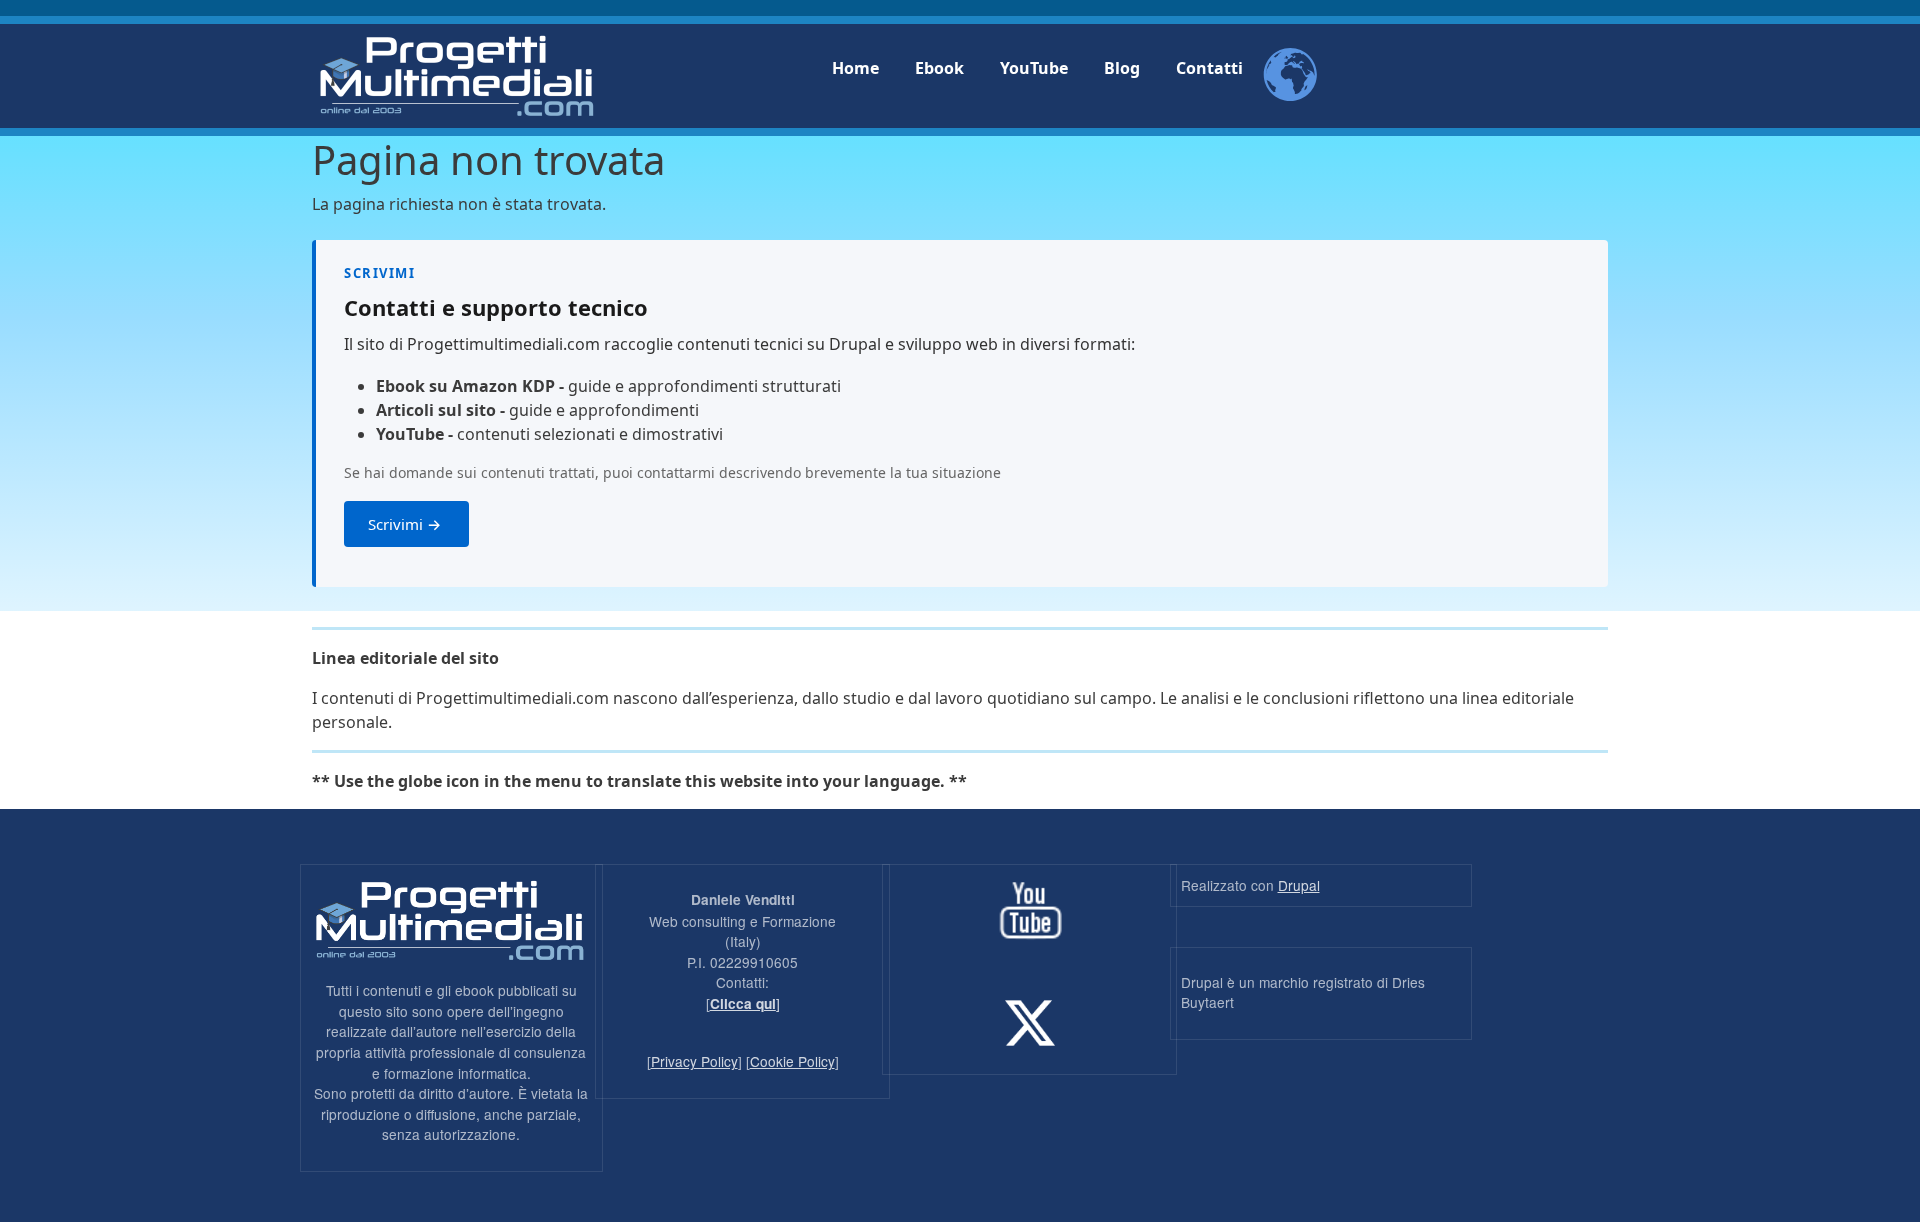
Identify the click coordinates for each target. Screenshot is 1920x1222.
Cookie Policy (792, 1061)
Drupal (1299, 885)
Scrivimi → (406, 524)
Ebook (939, 68)
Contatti (1209, 68)
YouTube (1034, 68)
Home (855, 68)
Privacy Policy (694, 1061)
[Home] (456, 76)
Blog (1122, 68)
